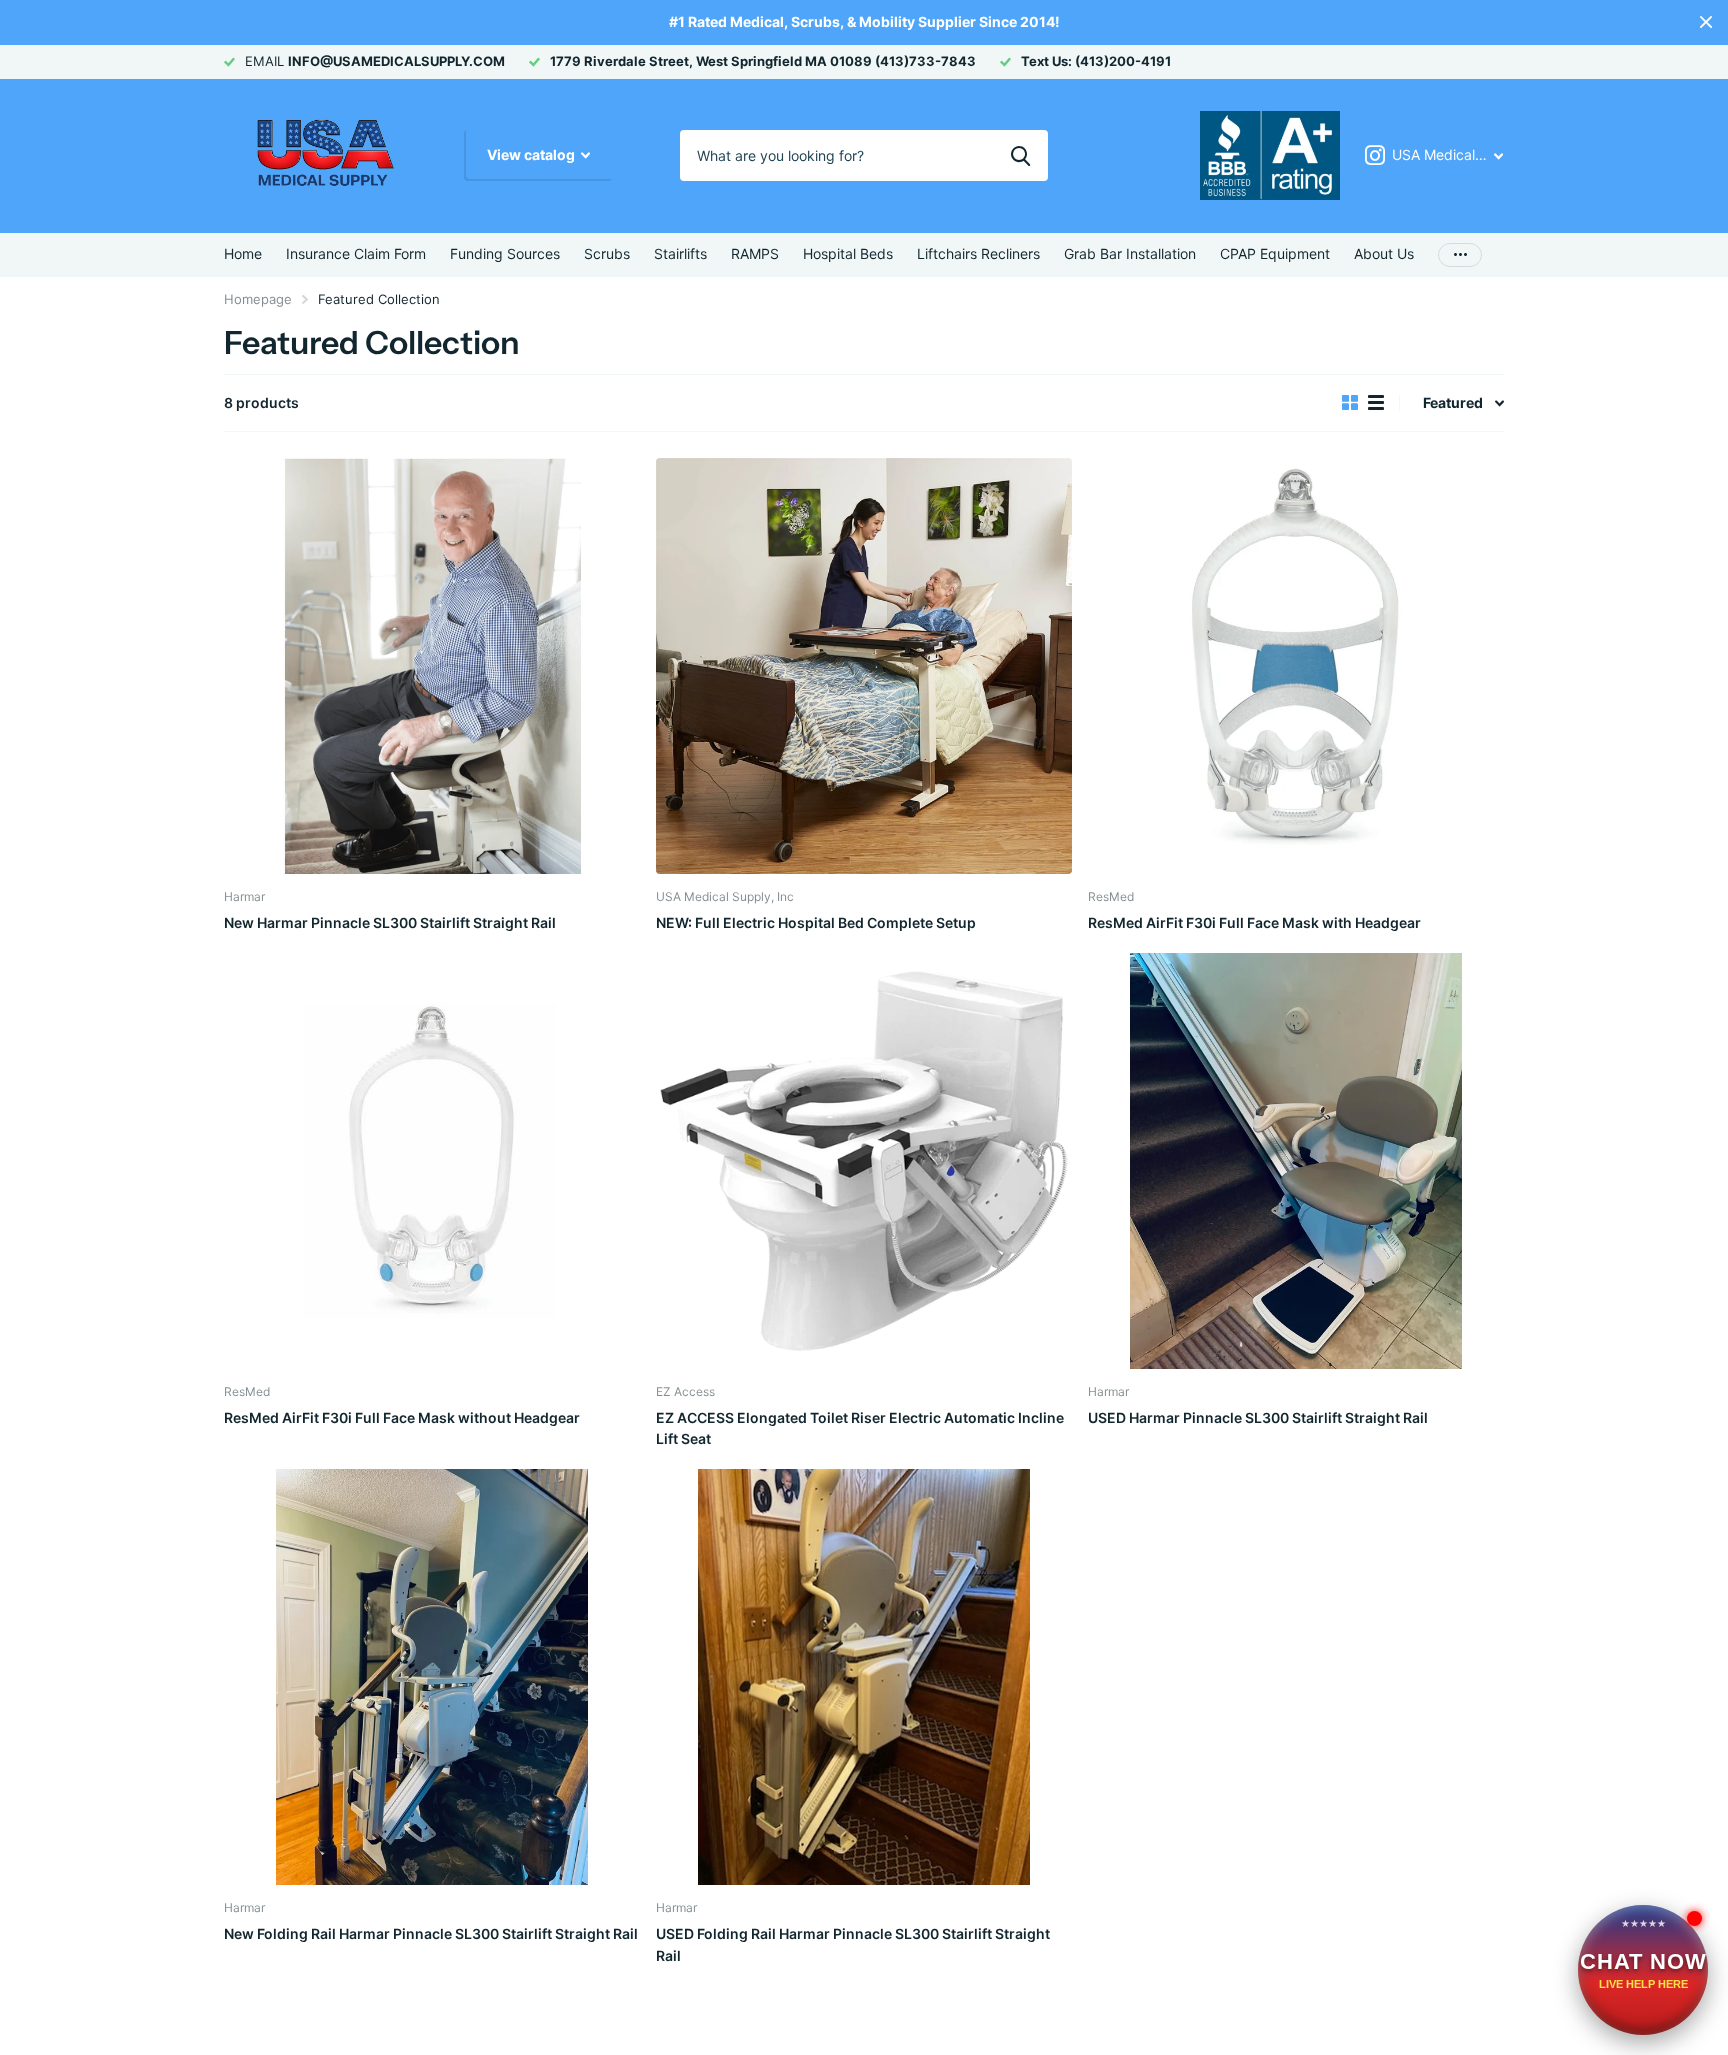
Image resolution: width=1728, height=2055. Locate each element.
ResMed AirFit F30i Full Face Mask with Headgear (1254, 922)
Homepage (258, 299)
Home (243, 253)
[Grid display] (1350, 403)
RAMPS (755, 253)
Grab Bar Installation (1130, 253)
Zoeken (1020, 155)
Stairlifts (680, 253)
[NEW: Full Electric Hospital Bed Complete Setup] (864, 666)
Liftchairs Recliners (978, 253)
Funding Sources (505, 253)
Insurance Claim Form (356, 253)
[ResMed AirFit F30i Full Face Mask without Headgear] (432, 1161)
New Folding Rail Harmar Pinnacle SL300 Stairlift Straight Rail (431, 1933)
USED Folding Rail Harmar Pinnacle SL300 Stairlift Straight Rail (853, 1944)
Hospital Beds (848, 253)
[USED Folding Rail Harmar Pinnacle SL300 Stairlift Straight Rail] (864, 1677)
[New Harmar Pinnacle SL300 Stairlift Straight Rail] (432, 666)
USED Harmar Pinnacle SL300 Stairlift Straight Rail (1258, 1417)
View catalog (532, 154)
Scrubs (607, 253)
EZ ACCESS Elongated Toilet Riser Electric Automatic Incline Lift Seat (860, 1428)
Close (1706, 22)
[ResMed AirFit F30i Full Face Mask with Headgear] (1296, 666)
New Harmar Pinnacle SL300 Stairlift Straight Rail (390, 922)
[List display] (1376, 403)
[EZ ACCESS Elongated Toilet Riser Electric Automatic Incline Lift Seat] (864, 1161)
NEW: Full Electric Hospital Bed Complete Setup (816, 922)
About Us (1384, 253)
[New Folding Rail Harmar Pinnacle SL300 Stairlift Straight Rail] (432, 1677)
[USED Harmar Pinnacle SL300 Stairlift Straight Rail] (1296, 1161)
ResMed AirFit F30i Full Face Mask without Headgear (402, 1417)
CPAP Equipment (1275, 253)
